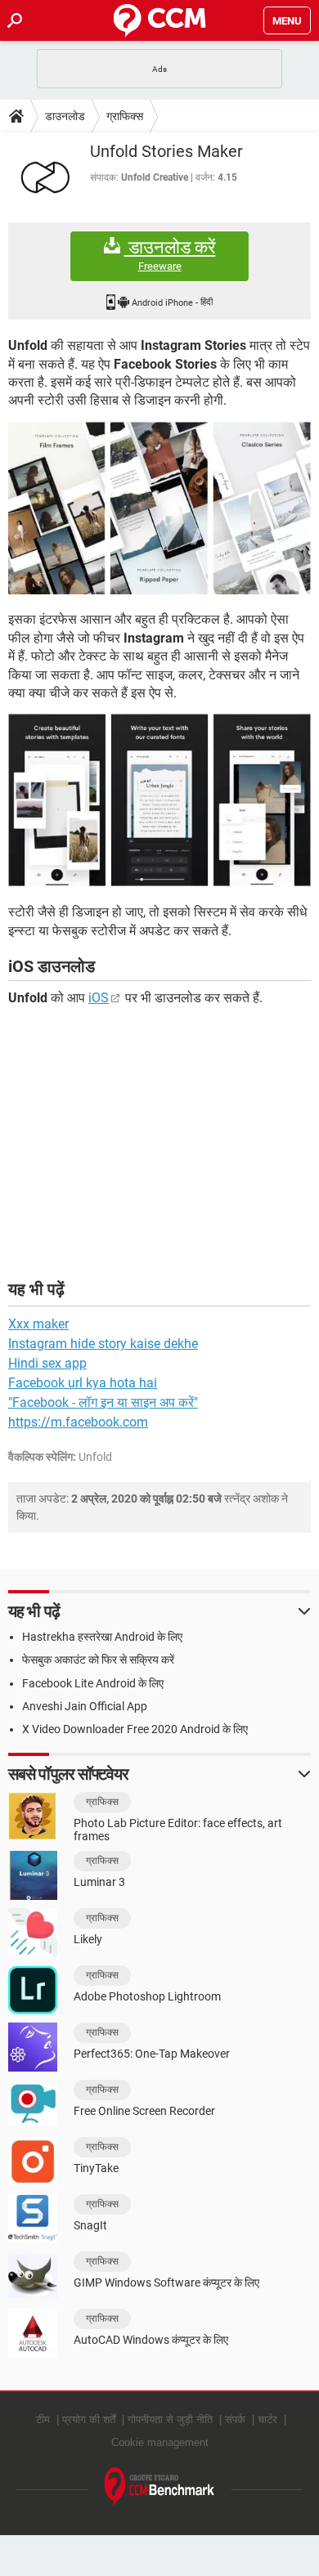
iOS (99, 998)
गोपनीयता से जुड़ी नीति (170, 2419)
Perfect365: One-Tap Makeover (152, 2054)
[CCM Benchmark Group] (160, 2487)
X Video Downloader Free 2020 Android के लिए (135, 1729)
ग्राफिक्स (125, 116)
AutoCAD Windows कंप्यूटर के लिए (151, 2340)
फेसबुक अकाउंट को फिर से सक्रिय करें (98, 1660)
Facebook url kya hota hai (83, 1383)
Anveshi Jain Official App (85, 1706)
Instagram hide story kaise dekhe (103, 1344)
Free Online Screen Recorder (144, 2111)
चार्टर (267, 2419)
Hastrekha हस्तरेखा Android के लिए (102, 1637)
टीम (43, 2419)
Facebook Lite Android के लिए (93, 1683)
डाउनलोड (65, 116)
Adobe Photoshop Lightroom (147, 1996)
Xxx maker (38, 1324)
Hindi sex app (47, 1363)
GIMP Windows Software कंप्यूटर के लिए (166, 2283)
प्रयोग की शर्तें (89, 2419)
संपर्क (235, 2419)
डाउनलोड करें (170, 255)
